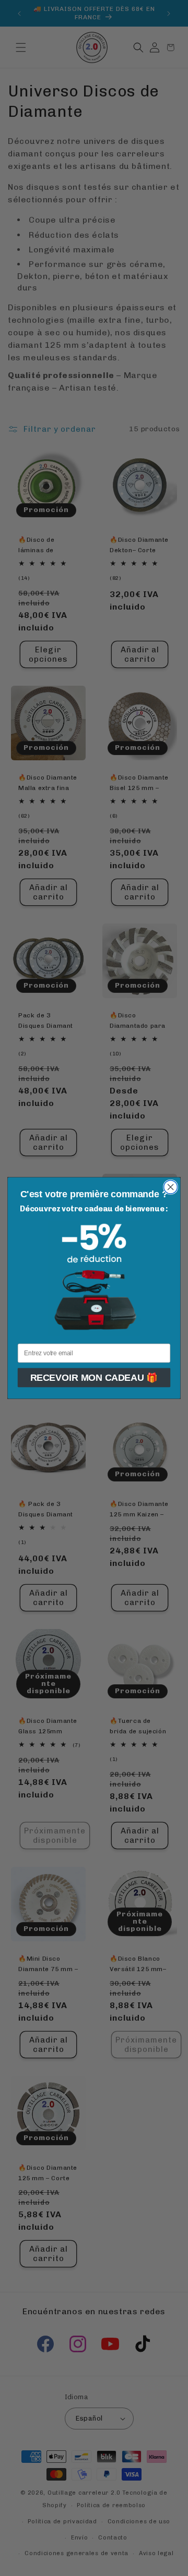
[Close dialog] (171, 1187)
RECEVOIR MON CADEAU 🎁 (94, 1378)
